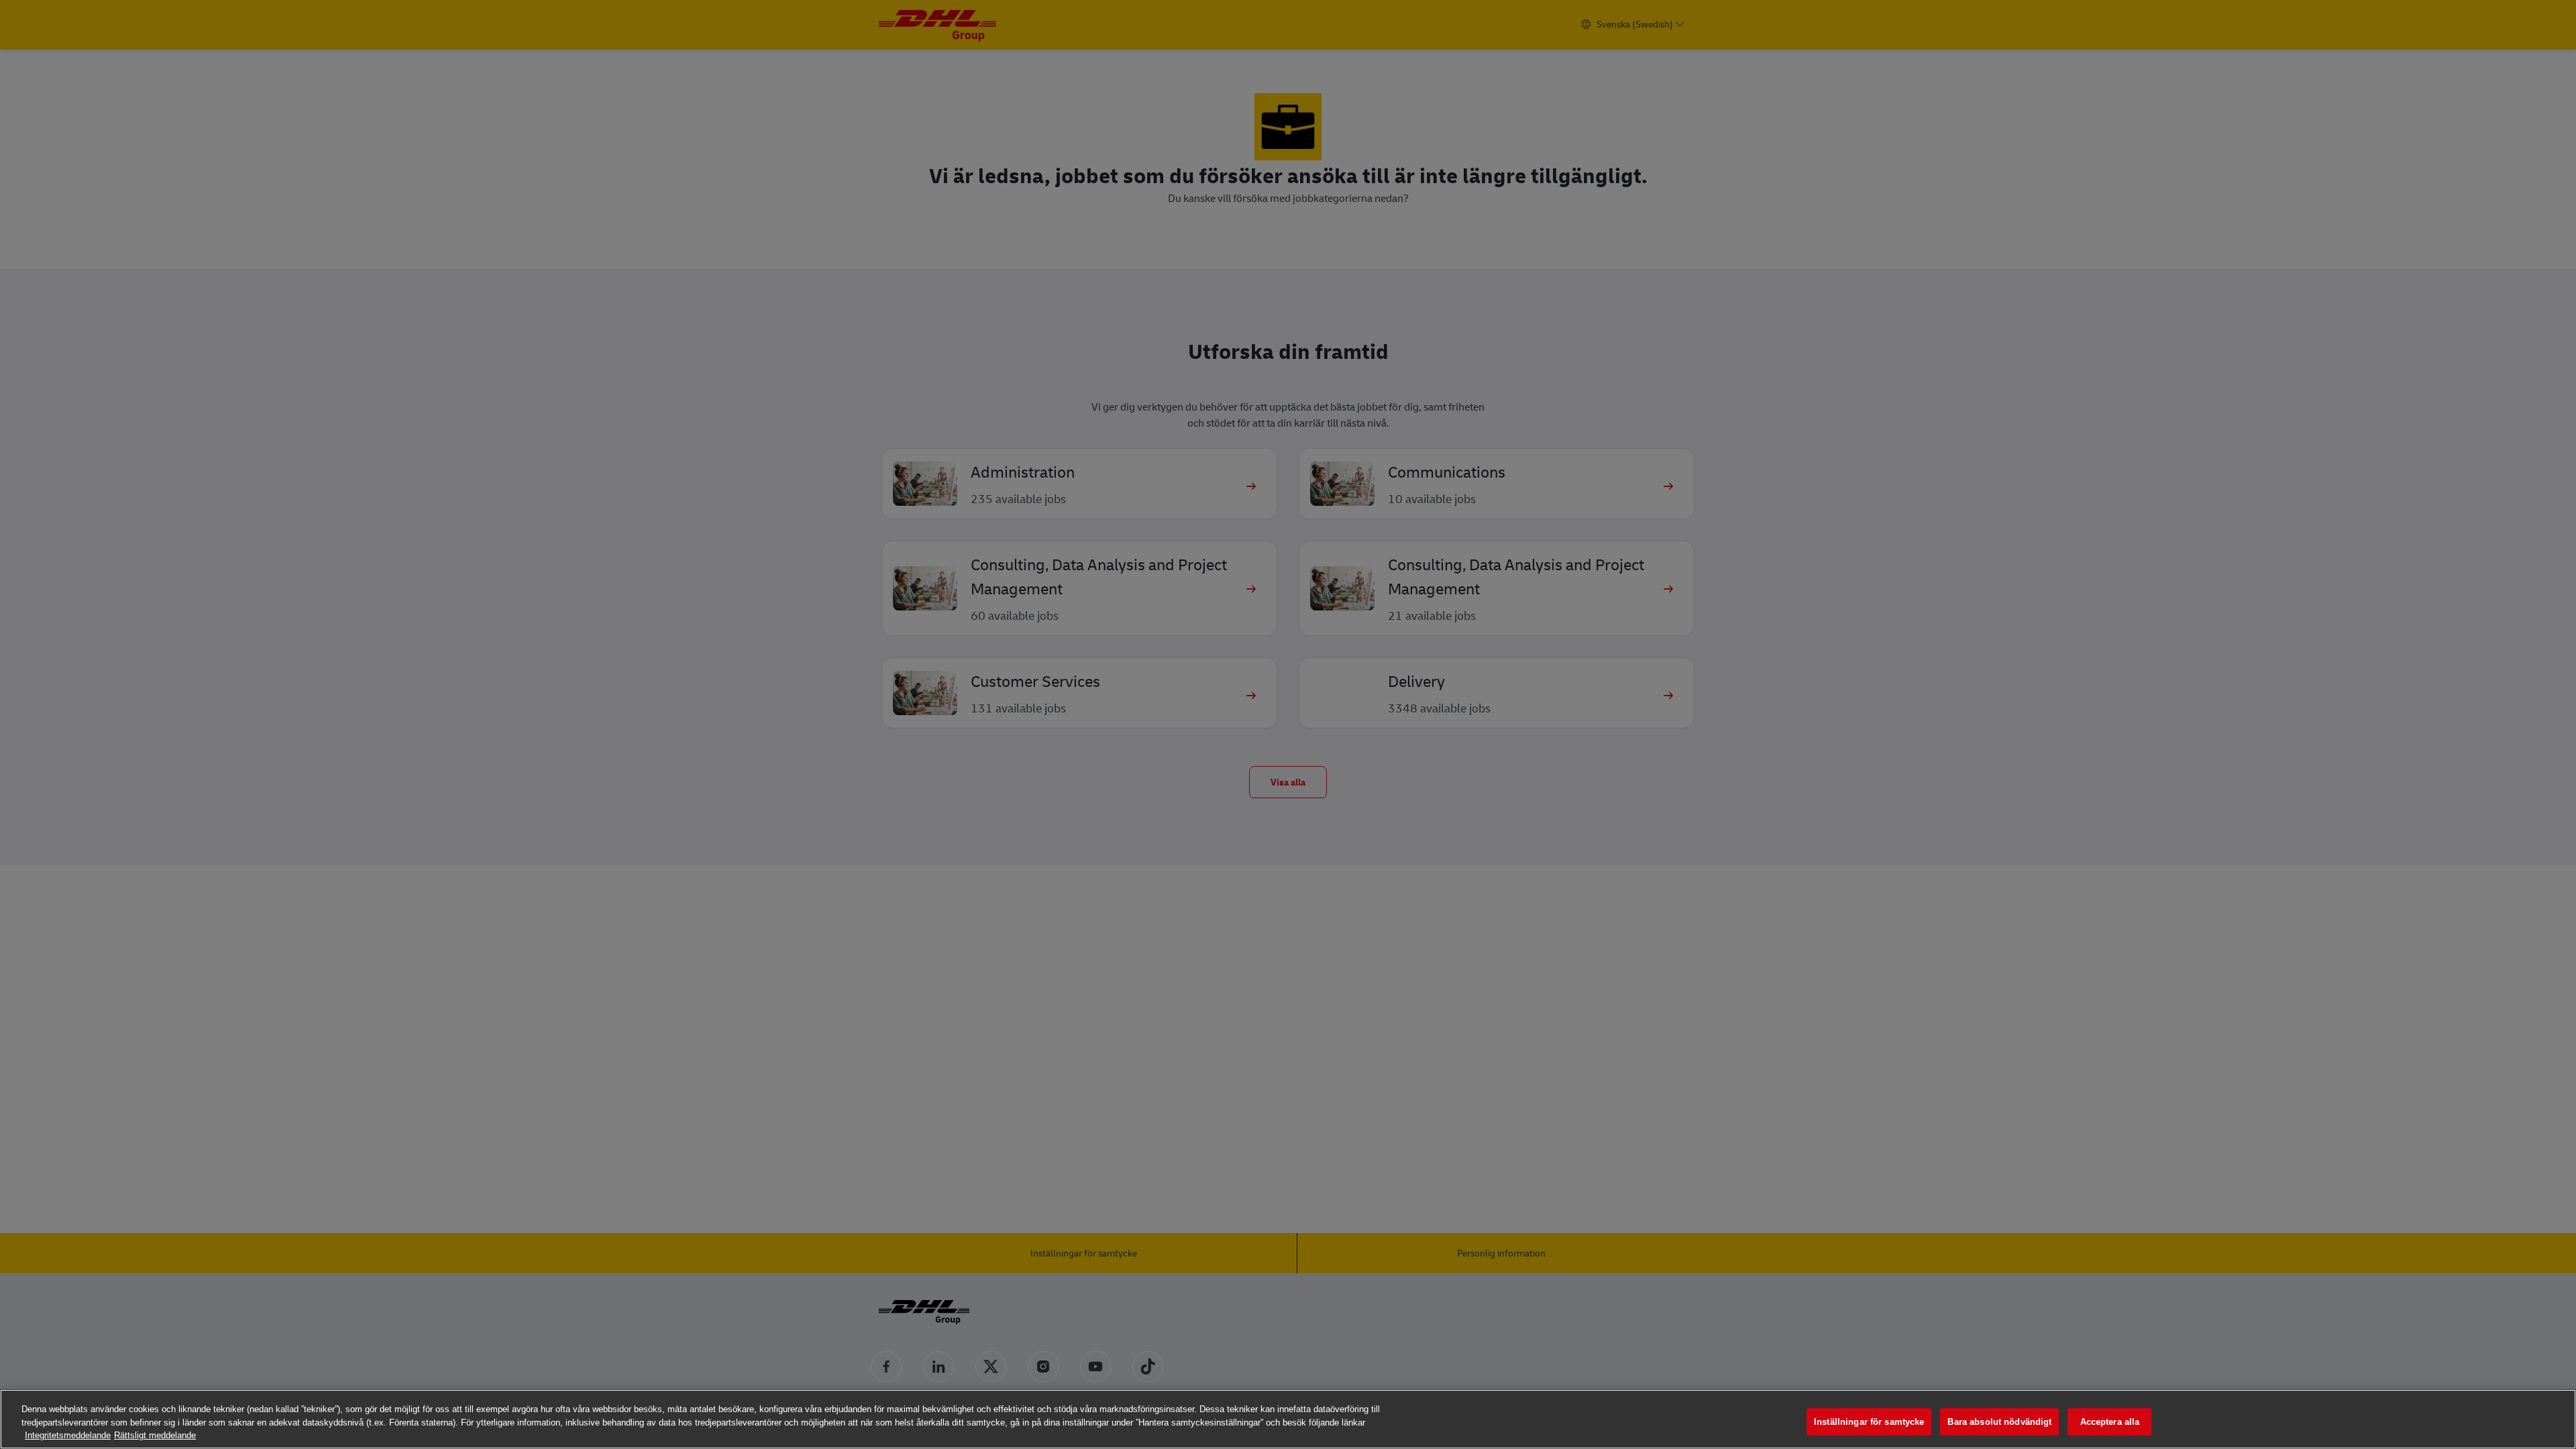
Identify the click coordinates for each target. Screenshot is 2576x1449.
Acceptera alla (2110, 1422)
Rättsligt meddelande (155, 1435)
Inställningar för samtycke (1869, 1422)
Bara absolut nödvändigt (1999, 1422)
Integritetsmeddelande (68, 1435)
